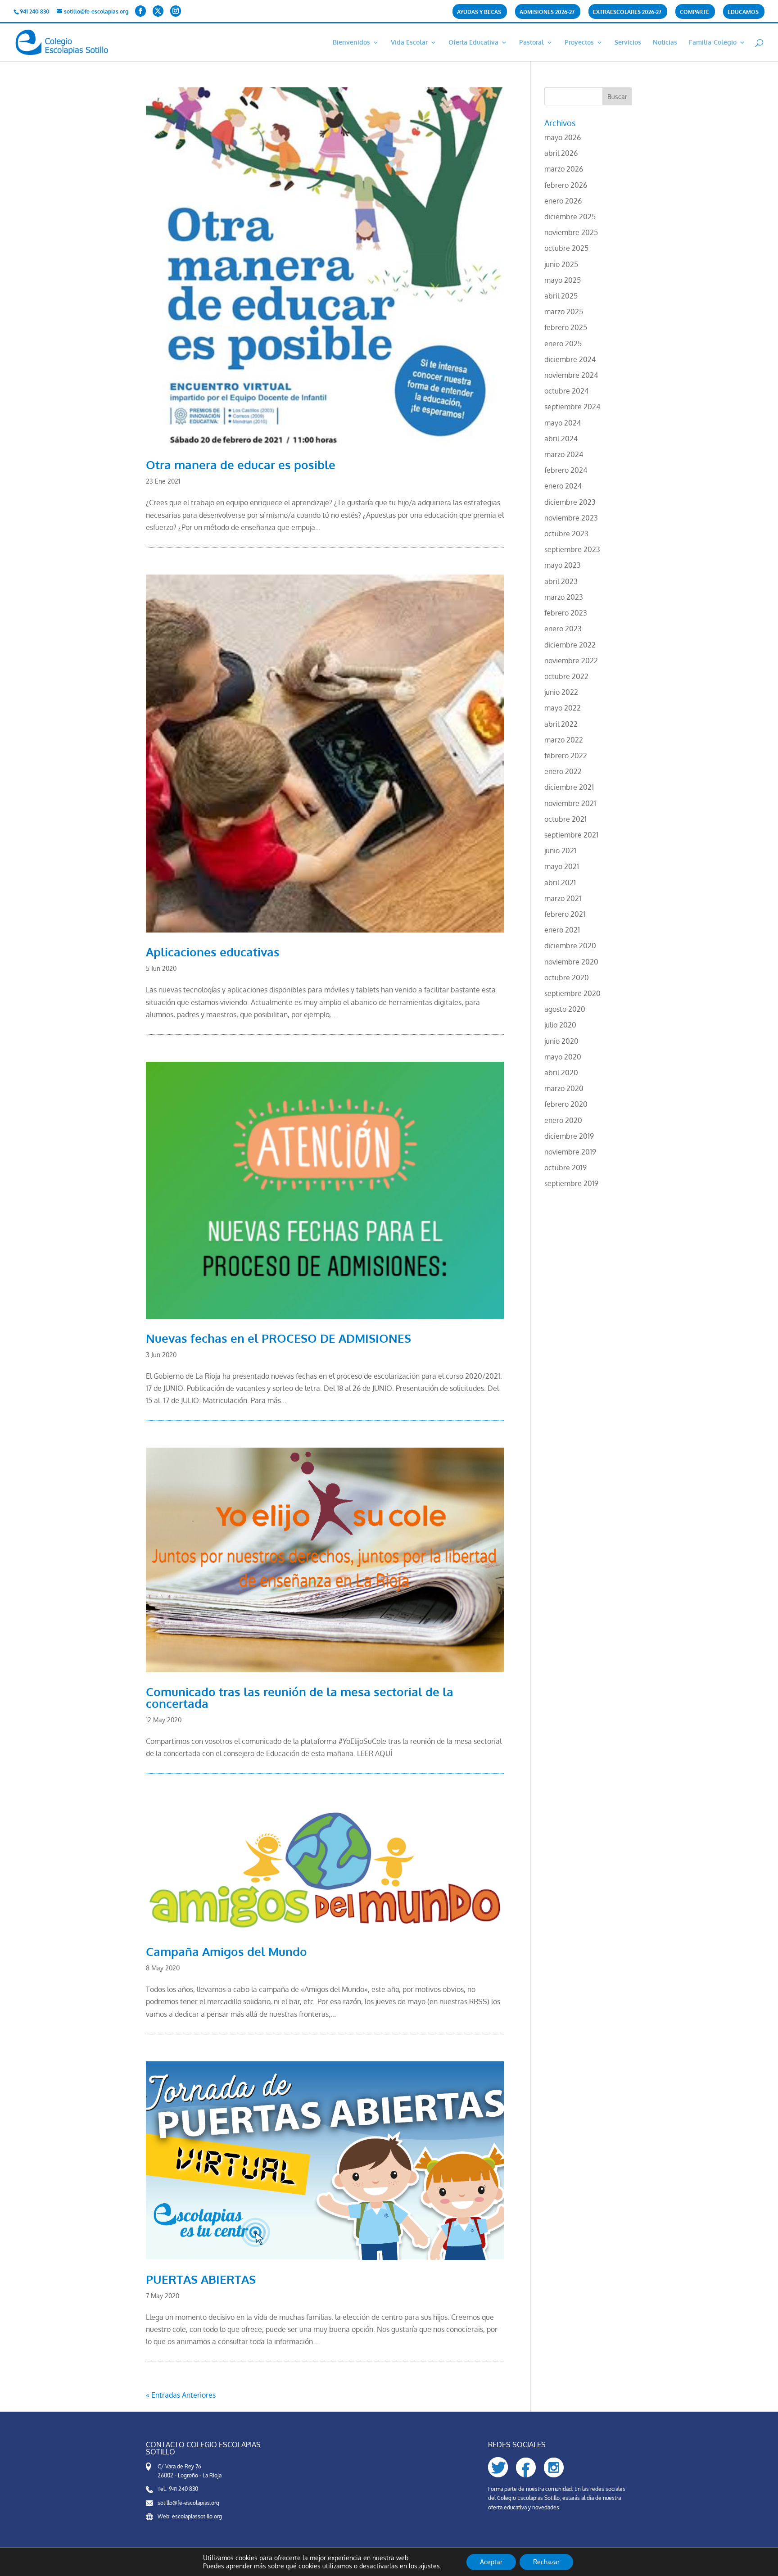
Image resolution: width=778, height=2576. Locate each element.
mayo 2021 (562, 866)
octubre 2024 (566, 391)
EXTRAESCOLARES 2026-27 (627, 12)
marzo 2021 (563, 898)
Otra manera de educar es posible (241, 464)
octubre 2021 (565, 819)
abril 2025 (561, 296)
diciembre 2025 (570, 217)
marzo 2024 (564, 454)
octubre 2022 (566, 676)
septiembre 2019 (571, 1183)
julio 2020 (560, 1025)
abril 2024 (561, 439)
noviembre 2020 (571, 962)
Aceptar (491, 2562)
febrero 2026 (566, 185)
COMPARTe (694, 12)
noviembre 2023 (571, 518)
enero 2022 (563, 771)
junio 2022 (561, 692)
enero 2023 (563, 629)
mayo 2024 (563, 423)
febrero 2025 (566, 327)
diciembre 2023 (570, 502)
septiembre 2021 (571, 835)
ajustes (430, 2566)
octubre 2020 (567, 978)
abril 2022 (561, 724)
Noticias (665, 43)
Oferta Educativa (473, 43)
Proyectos (579, 43)
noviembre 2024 (571, 375)
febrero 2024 (566, 470)
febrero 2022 (566, 756)
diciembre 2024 (570, 359)
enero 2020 (563, 1120)
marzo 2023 (564, 597)
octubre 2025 (566, 248)
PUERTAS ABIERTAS (201, 2279)
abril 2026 (561, 153)
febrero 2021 (565, 914)
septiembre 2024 (572, 407)
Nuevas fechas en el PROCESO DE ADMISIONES (278, 1338)
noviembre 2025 (571, 232)
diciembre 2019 (569, 1136)
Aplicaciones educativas (213, 952)
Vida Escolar (409, 43)
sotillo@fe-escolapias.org (188, 2503)
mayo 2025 (563, 280)
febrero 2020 (566, 1104)
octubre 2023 (566, 534)
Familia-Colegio (713, 43)
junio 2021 (560, 851)
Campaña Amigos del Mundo (226, 1951)
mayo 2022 (563, 708)
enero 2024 (563, 486)
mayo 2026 (563, 137)
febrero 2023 (566, 613)
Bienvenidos (351, 43)
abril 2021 (560, 883)
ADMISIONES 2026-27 (547, 12)
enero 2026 (563, 201)
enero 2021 (562, 930)
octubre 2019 (565, 1168)
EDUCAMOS (743, 12)
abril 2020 (561, 1073)
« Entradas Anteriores (181, 2395)
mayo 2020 (563, 1057)
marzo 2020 (564, 1088)
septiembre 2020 (572, 993)
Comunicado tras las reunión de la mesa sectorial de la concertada (300, 1697)
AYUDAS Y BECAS (479, 12)
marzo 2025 (564, 312)
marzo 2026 (564, 169)
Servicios (628, 43)
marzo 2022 (564, 740)
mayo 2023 (563, 565)
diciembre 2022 (570, 645)
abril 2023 (561, 581)
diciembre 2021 (569, 787)
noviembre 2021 (570, 803)
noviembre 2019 (570, 1152)
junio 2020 (561, 1041)
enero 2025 (563, 344)
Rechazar (546, 2562)
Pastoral (531, 43)
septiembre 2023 (572, 549)
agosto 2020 (565, 1009)
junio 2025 (561, 264)
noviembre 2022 (571, 661)
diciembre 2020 (570, 946)
